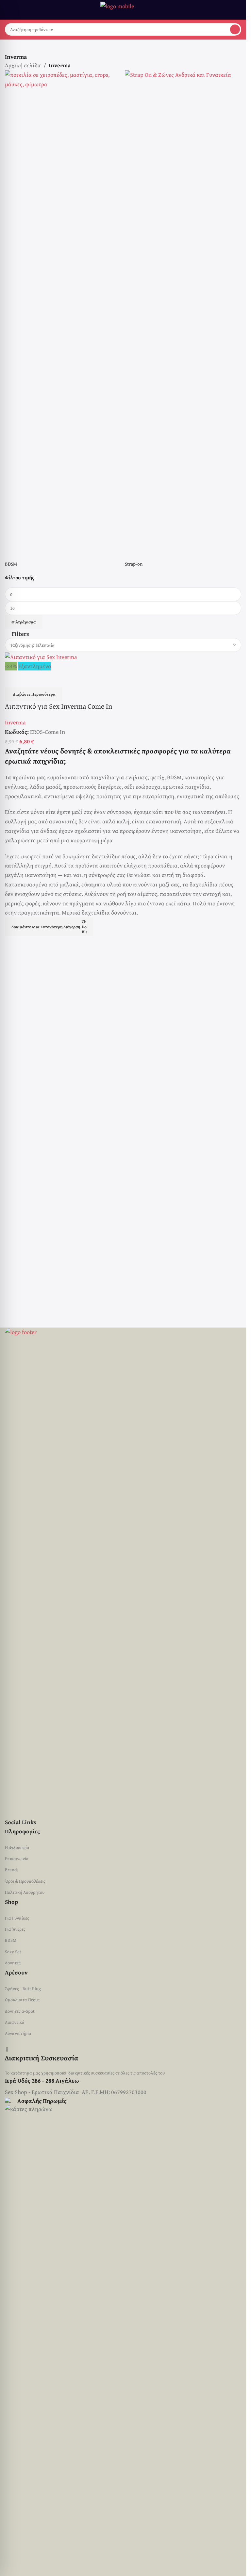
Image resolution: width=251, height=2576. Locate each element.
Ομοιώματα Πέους (22, 2000)
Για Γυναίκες (17, 1918)
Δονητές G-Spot (20, 2011)
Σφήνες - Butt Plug (23, 1989)
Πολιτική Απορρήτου (25, 1892)
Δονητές (13, 1963)
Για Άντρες (15, 1929)
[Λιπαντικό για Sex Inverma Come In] (41, 656)
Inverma (15, 722)
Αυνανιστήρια (18, 2033)
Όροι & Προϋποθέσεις (25, 1881)
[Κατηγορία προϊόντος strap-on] (183, 322)
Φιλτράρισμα (24, 622)
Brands (12, 1870)
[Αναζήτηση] (235, 29)
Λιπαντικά (15, 2022)
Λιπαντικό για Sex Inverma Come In (59, 706)
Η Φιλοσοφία (17, 1847)
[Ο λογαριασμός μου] (239, 10)
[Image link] (123, 1572)
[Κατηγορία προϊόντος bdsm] (63, 322)
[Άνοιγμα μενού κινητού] (8, 10)
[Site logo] (123, 9)
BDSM (11, 1940)
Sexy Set (13, 1952)
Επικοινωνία (17, 1858)
